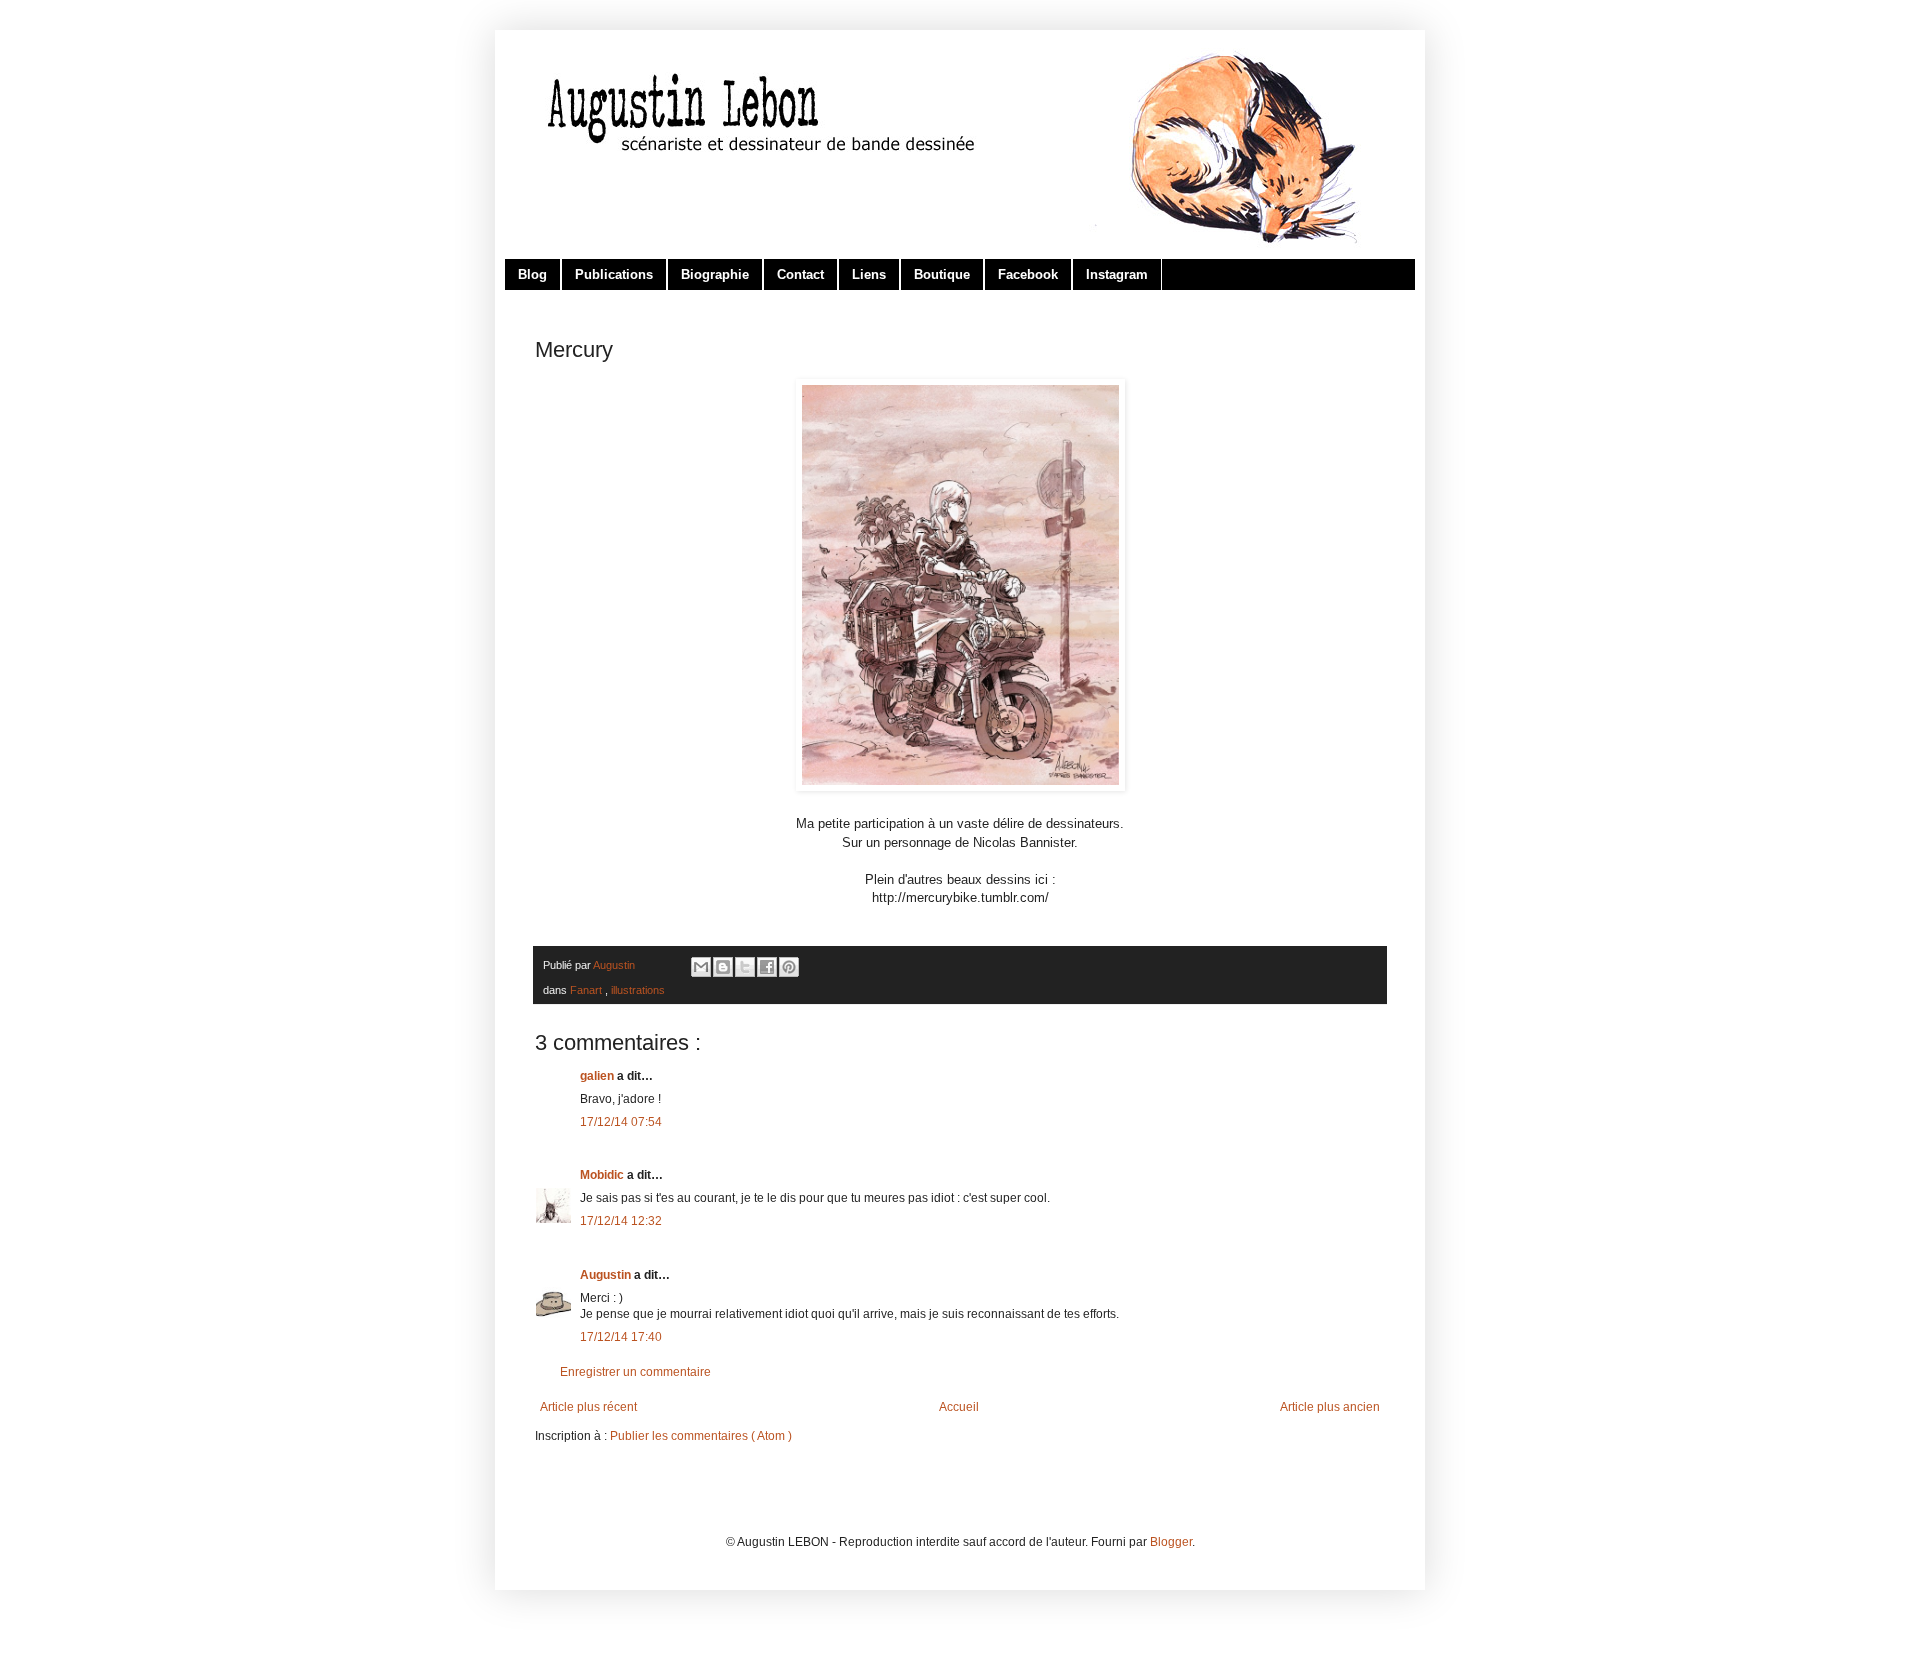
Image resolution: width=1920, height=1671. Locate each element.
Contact (800, 274)
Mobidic (603, 1175)
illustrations (638, 990)
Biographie (715, 274)
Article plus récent (588, 1407)
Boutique (942, 274)
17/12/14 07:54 (621, 1122)
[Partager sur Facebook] (767, 967)
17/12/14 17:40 (621, 1337)
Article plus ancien (1330, 1407)
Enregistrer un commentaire (635, 1372)
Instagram (1117, 274)
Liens (869, 274)
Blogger (1171, 1542)
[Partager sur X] (745, 967)
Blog (532, 274)
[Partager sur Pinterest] (789, 967)
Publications (614, 274)
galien (598, 1076)
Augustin (607, 1275)
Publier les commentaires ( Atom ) (701, 1436)
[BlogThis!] (723, 967)
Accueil (959, 1407)
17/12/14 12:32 (621, 1221)
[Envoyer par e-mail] (701, 967)
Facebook (1028, 274)
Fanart (587, 990)
